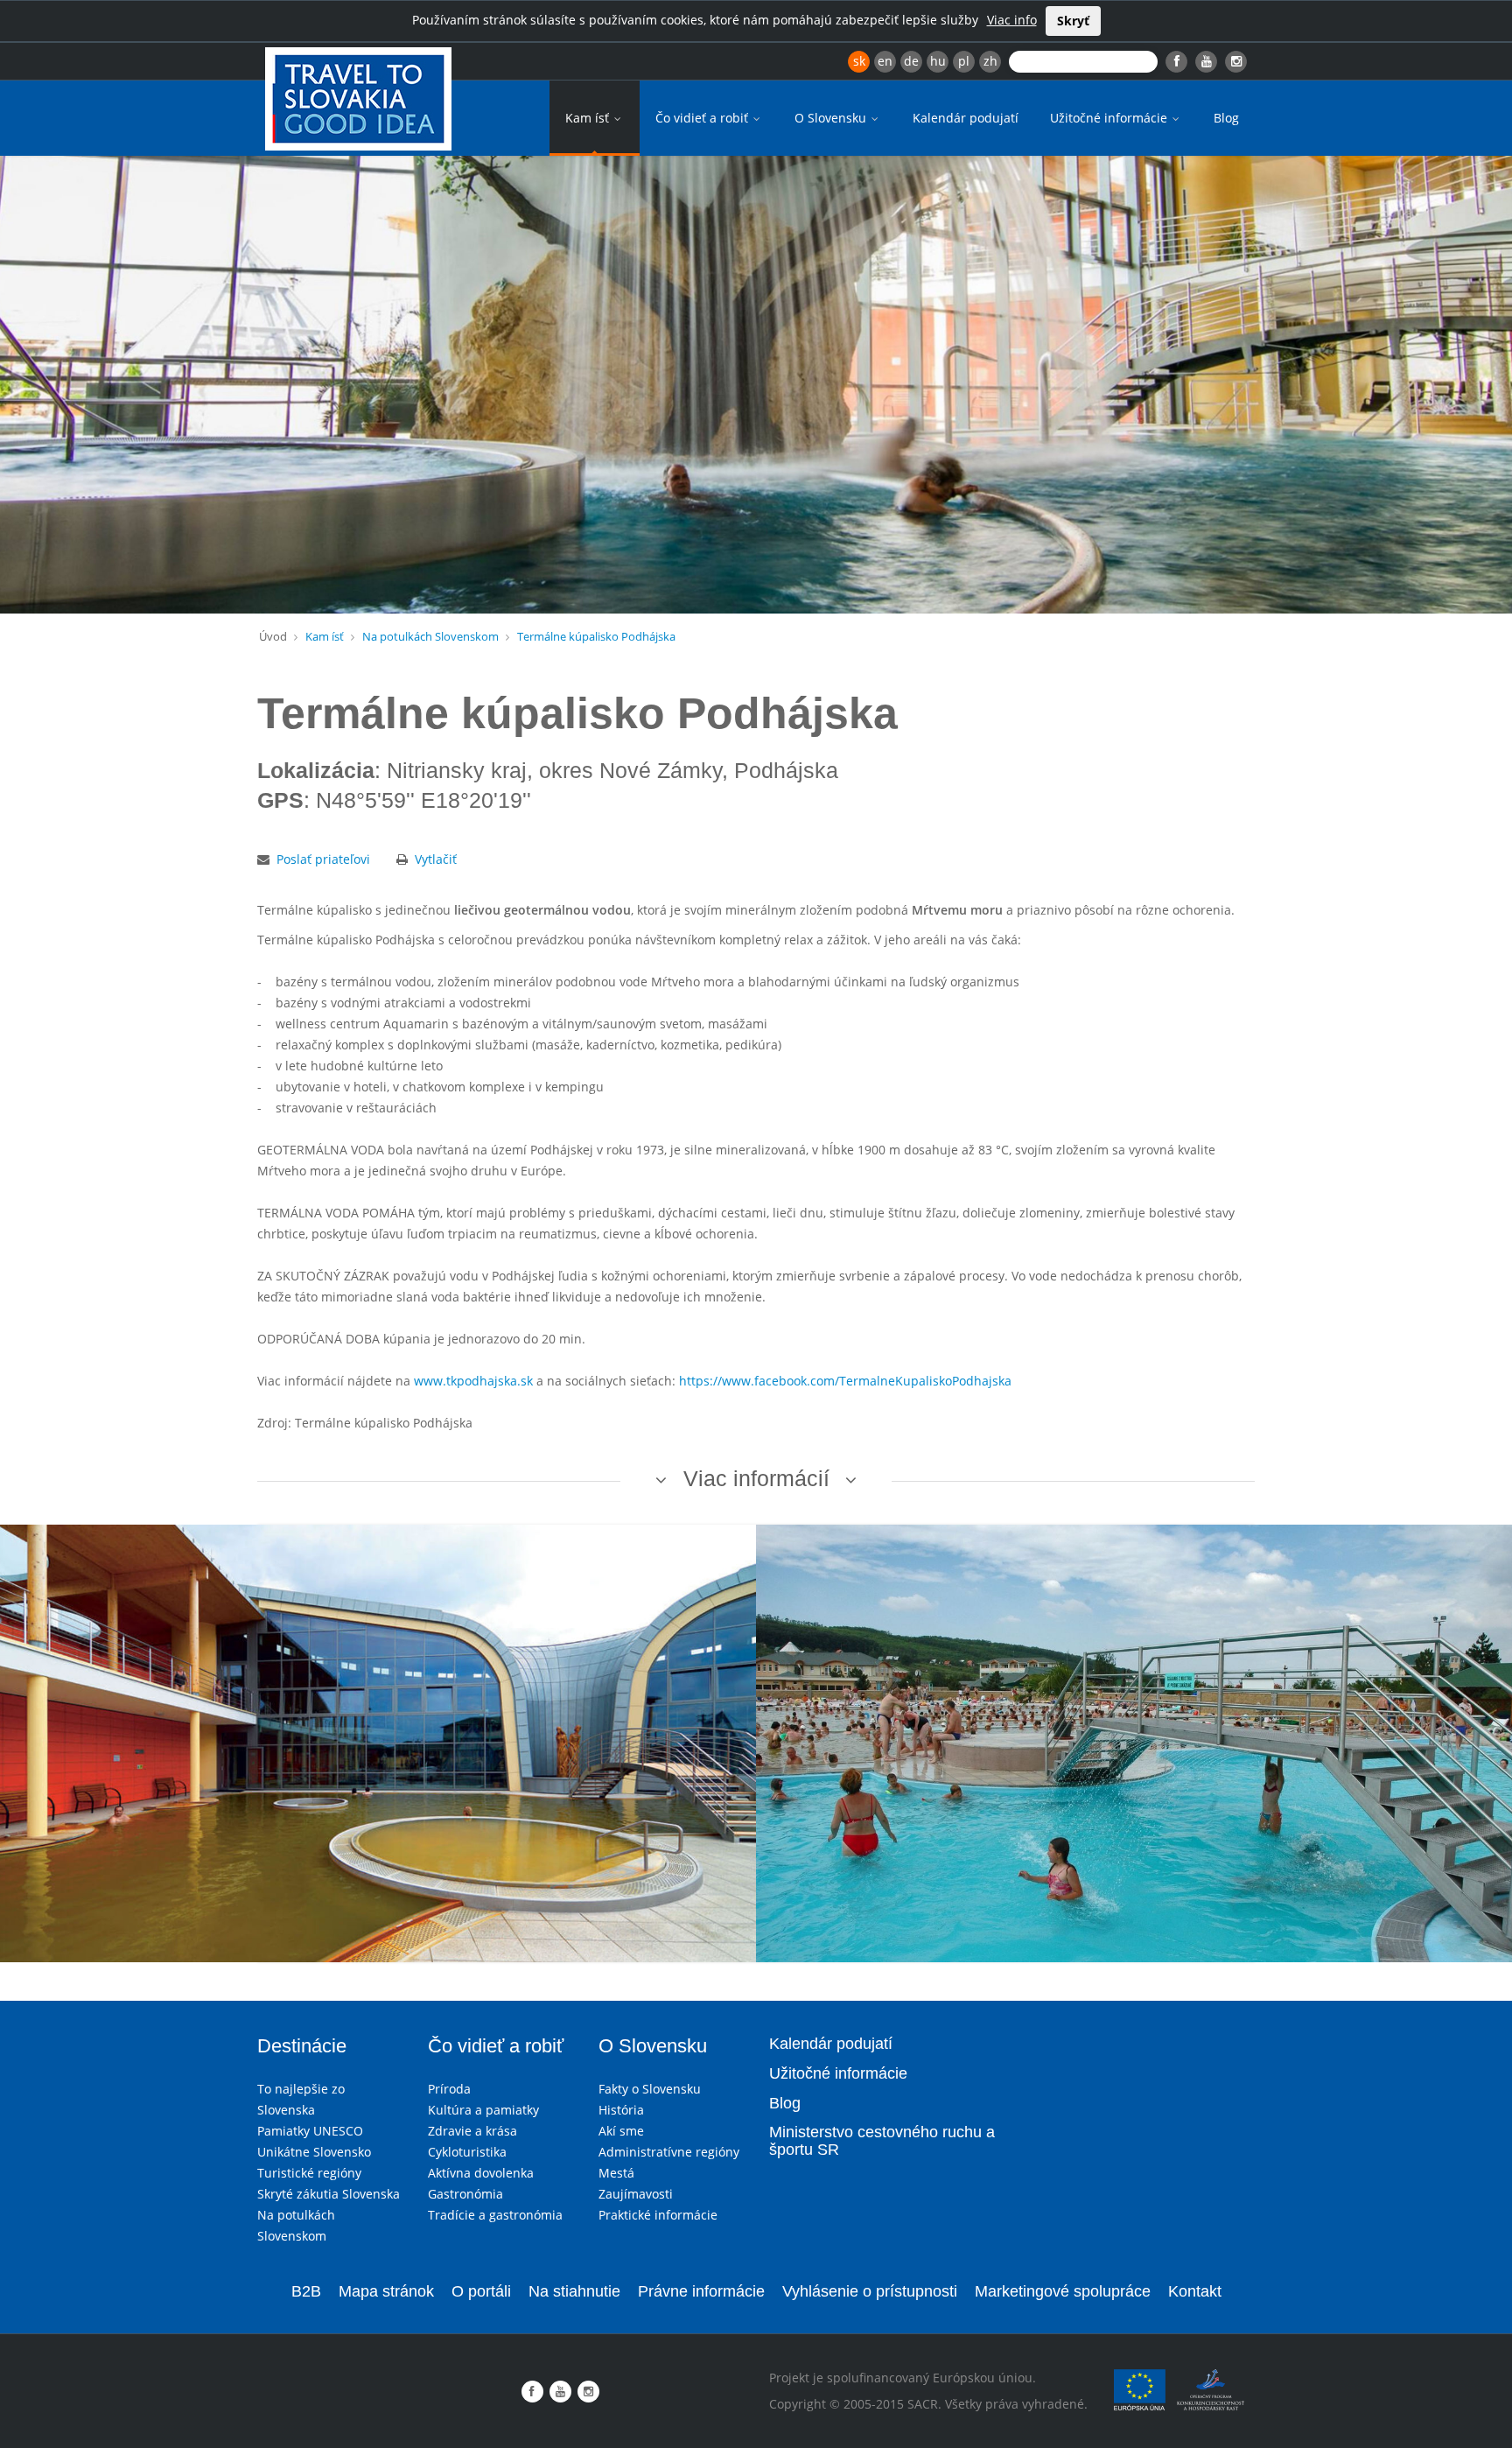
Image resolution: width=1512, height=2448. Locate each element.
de (911, 61)
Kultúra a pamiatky (483, 2110)
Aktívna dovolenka (481, 2173)
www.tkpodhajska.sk (473, 1381)
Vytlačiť (436, 859)
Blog (1226, 118)
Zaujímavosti (636, 2194)
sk (859, 61)
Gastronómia (465, 2194)
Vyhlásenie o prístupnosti (870, 2291)
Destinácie (302, 2046)
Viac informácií (756, 1478)
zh (990, 61)
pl (964, 61)
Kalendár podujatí (966, 118)
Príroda (449, 2089)
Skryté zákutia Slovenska (329, 2194)
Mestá (616, 2173)
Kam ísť (589, 118)
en (885, 61)
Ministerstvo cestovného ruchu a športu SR (882, 2141)
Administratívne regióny (669, 2152)
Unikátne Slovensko (314, 2152)
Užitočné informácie (1110, 118)
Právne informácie (701, 2291)
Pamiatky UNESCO (310, 2131)
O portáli (481, 2291)
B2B (306, 2291)
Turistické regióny (309, 2173)
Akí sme (621, 2131)
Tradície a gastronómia (495, 2215)
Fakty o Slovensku (650, 2089)
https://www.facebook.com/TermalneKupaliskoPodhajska (845, 1381)
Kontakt (1195, 2291)
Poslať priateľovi (323, 859)
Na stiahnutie (574, 2291)
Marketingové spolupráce (1063, 2291)
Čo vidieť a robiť (703, 118)
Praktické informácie (658, 2215)
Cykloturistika (467, 2152)
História (621, 2110)
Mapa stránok (386, 2291)
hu (938, 61)
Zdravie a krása (472, 2131)
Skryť (1073, 21)
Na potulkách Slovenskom (430, 636)
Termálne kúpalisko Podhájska (596, 636)
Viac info (1012, 20)
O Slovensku (832, 118)
